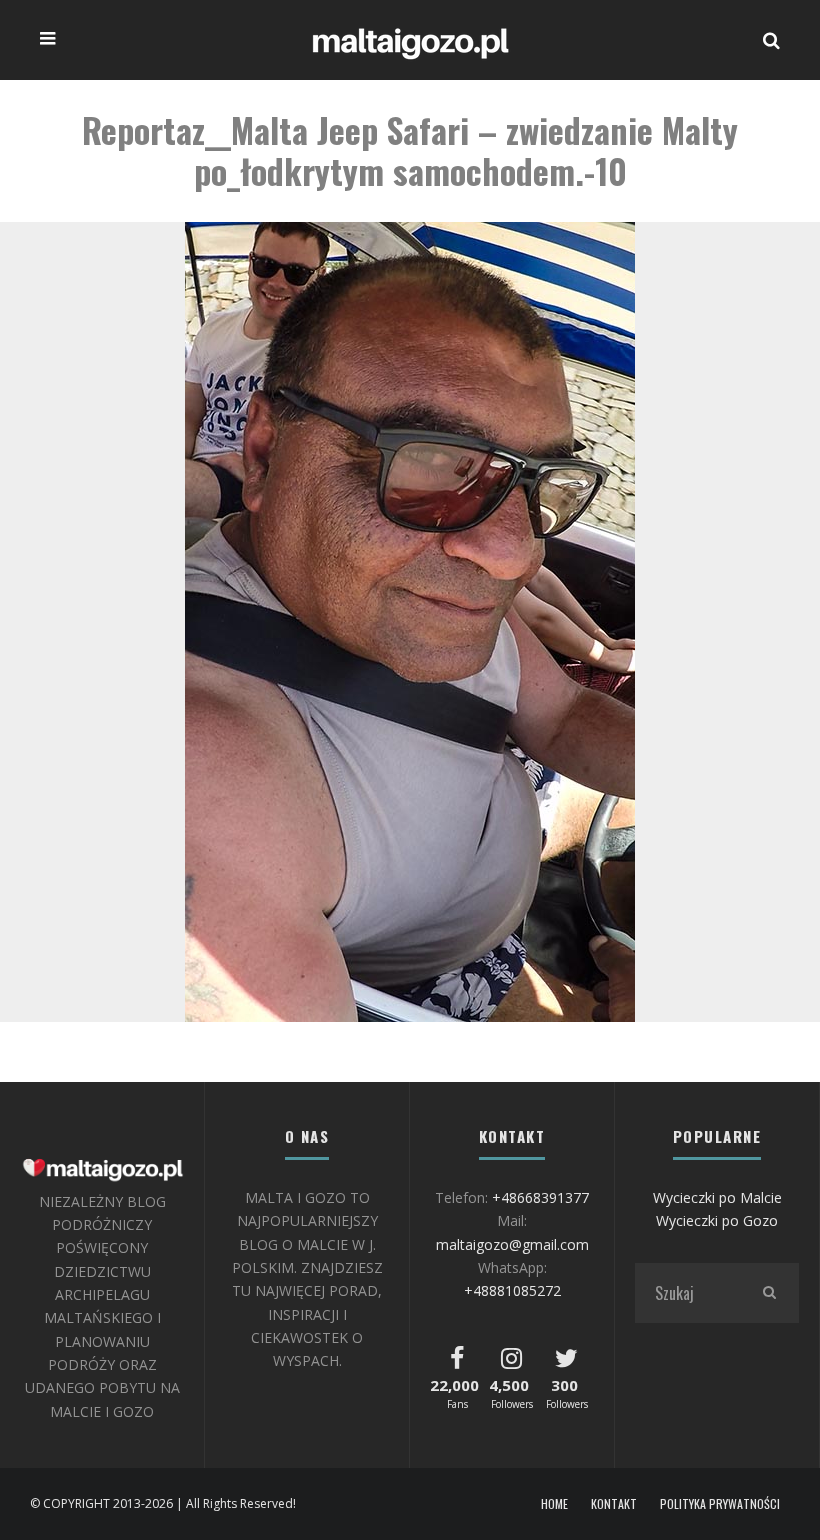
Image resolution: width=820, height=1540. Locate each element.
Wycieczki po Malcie (717, 1197)
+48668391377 (540, 1197)
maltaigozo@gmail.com (512, 1244)
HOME (554, 1504)
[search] (769, 1293)
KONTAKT (614, 1504)
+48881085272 (512, 1290)
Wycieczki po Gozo (717, 1220)
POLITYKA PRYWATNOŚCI (720, 1504)
